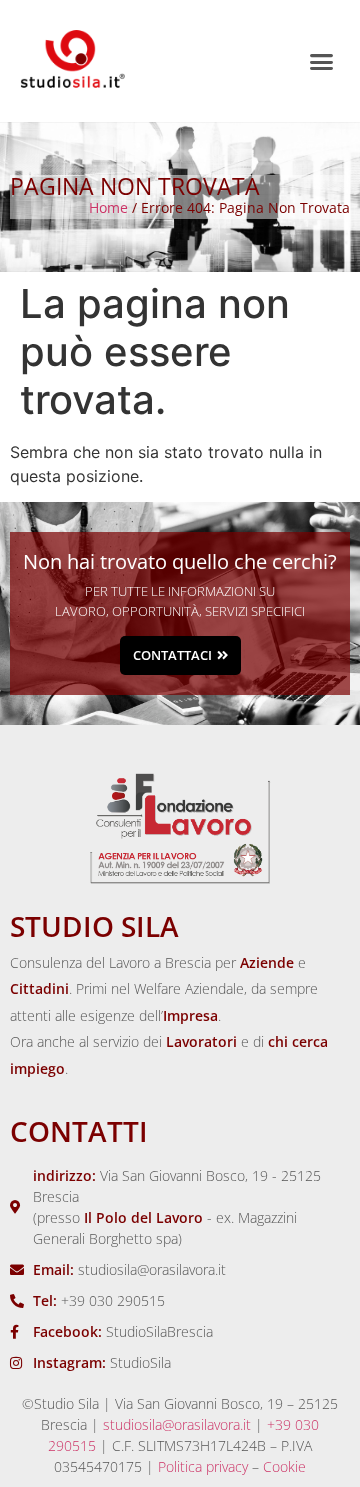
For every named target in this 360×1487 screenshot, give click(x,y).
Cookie (284, 1466)
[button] (322, 61)
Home (108, 207)
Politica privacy (203, 1466)
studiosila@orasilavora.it (177, 1424)
